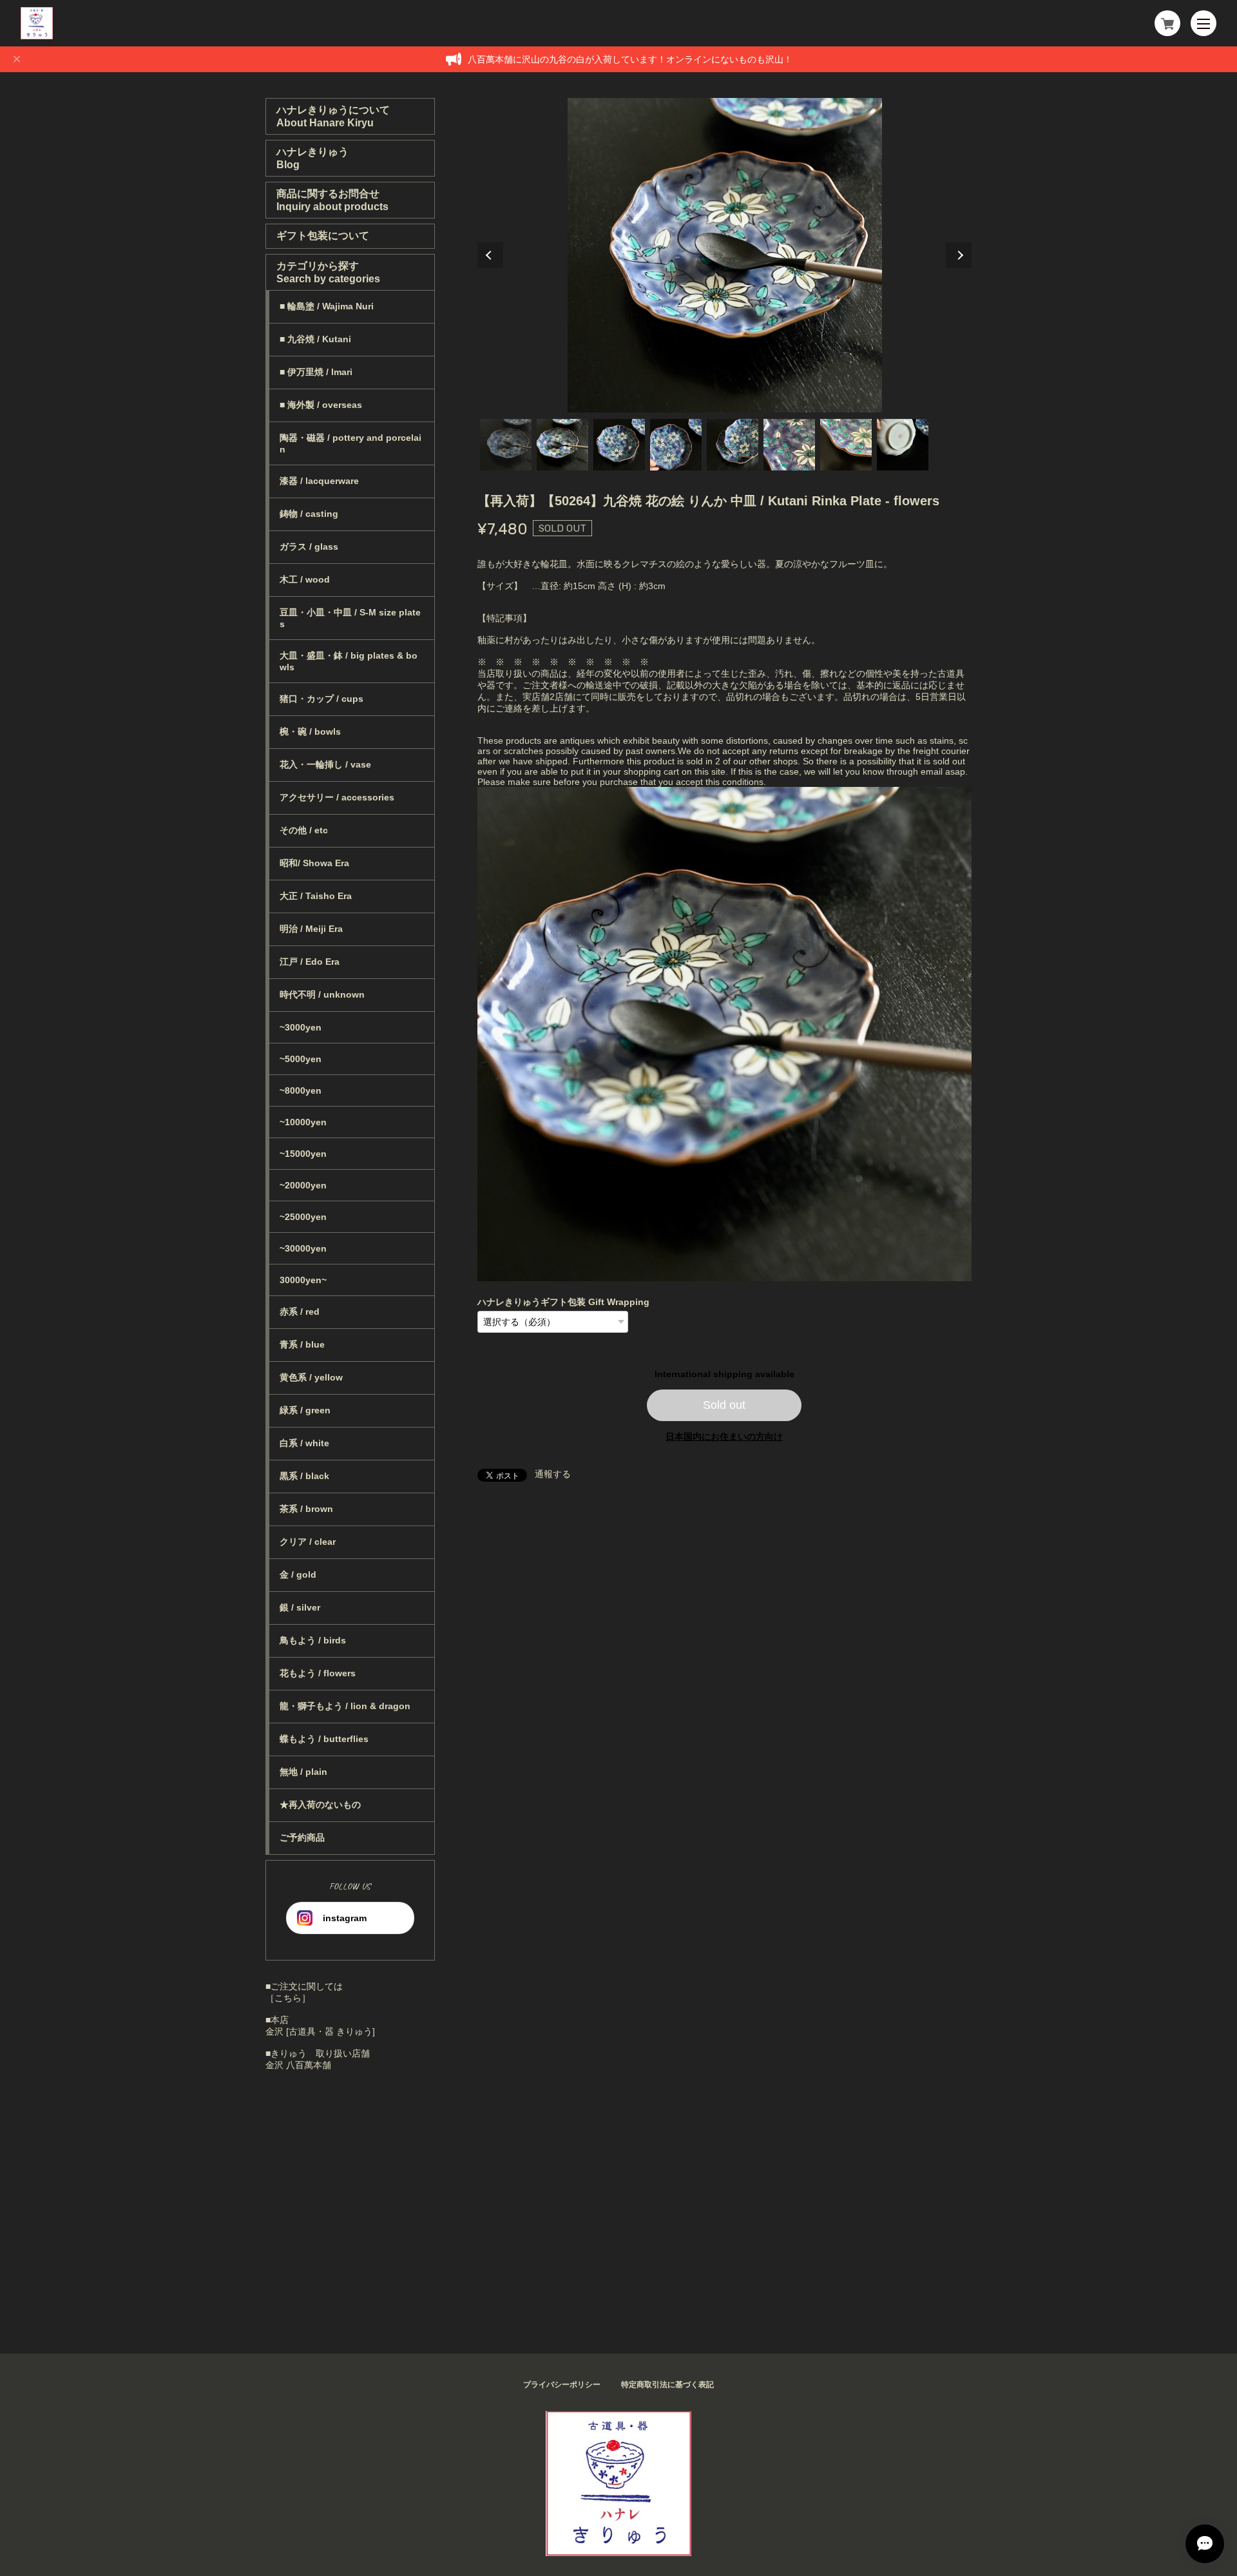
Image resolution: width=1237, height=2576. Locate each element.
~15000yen (303, 1154)
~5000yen (301, 1059)
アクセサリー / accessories (337, 797)
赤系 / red (300, 1312)
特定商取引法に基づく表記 (667, 2385)
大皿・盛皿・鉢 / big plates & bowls (349, 661)
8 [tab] (903, 445)
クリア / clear (308, 1542)
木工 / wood (305, 579)
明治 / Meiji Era (311, 929)
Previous (490, 255)
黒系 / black (304, 1476)
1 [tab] (506, 445)
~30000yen (303, 1248)
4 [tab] (676, 445)
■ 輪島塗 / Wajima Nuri (327, 306)
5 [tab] (733, 445)
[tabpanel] (725, 255)
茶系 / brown (306, 1509)
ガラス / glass (309, 547)
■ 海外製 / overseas (321, 405)
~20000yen (303, 1185)
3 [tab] (619, 445)
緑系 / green (305, 1410)
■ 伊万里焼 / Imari (316, 372)
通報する (553, 1474)
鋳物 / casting (309, 514)
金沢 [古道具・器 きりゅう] (320, 2031)
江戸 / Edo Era (310, 962)
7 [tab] (846, 445)
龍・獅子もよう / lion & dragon (345, 1706)
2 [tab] (562, 445)
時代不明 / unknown (322, 994)
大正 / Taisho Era (316, 896)
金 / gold (298, 1574)
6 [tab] (789, 445)
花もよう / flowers (318, 1673)
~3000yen (301, 1027)
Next (959, 255)
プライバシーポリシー (562, 2385)
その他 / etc (304, 830)
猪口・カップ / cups (321, 699)
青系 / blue (302, 1344)
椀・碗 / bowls (310, 731)
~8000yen (301, 1090)
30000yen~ (303, 1280)
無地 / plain (303, 1772)
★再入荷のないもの (320, 1805)
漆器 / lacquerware (319, 481)
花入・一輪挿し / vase (325, 764)
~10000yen (303, 1122)
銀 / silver (300, 1607)
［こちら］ (288, 1998)
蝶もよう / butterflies (324, 1739)
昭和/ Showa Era (314, 863)
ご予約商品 (302, 1837)
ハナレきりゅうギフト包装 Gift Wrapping (563, 1302)
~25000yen (303, 1217)
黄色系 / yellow (311, 1377)
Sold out (724, 1405)
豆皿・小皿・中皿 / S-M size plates (350, 618)
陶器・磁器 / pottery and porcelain (350, 443)
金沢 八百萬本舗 (298, 2065)
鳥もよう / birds (313, 1640)
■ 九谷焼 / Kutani (315, 339)
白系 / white (304, 1443)
